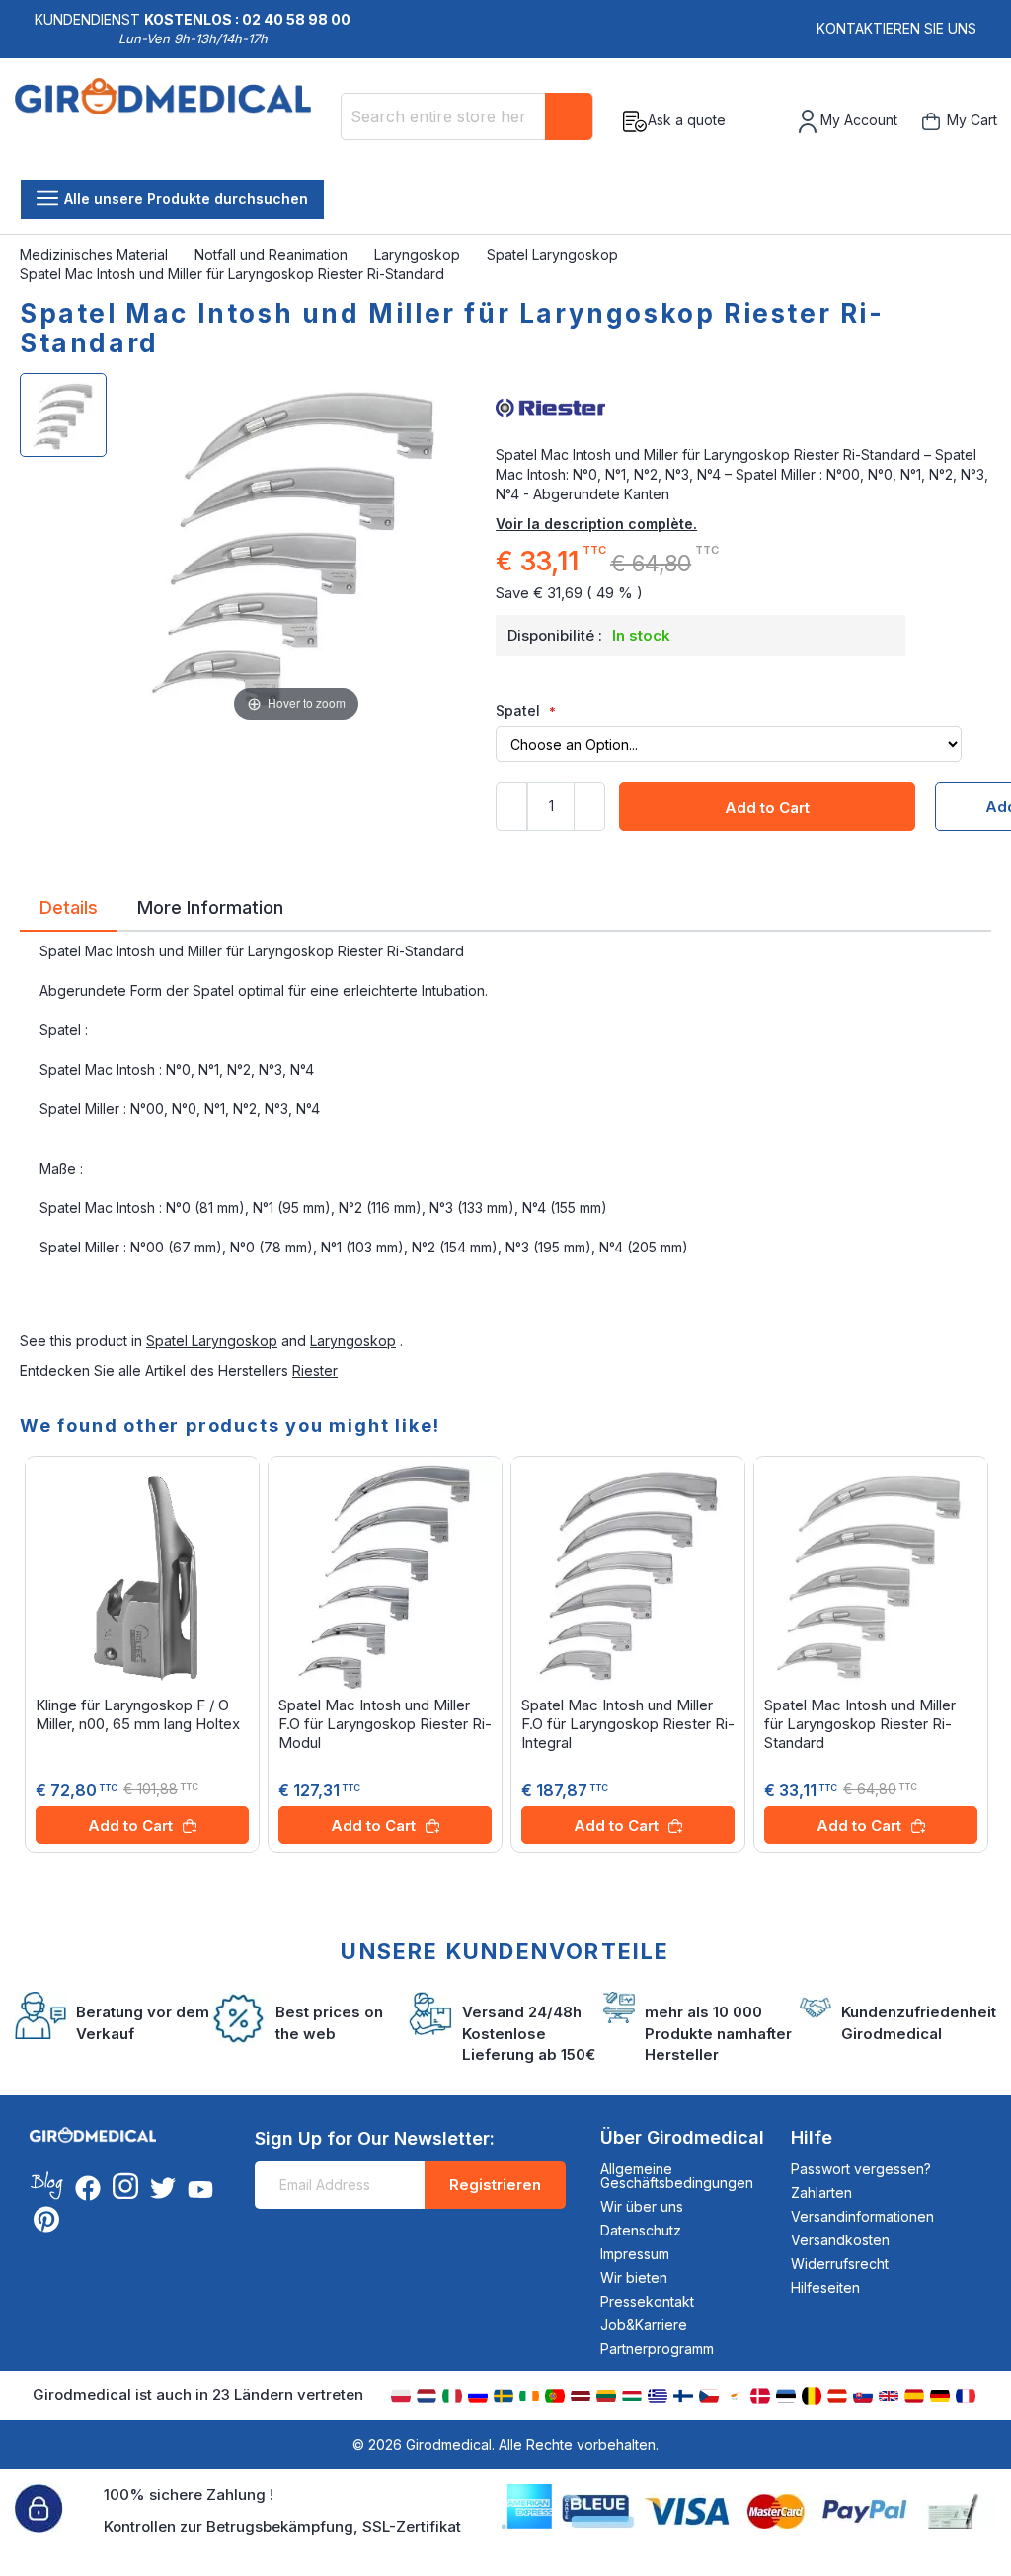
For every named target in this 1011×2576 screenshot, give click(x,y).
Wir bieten (634, 2277)
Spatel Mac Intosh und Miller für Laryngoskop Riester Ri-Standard (860, 1724)
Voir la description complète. (596, 524)
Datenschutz (641, 2230)
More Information (210, 906)
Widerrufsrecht (840, 2264)
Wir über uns (642, 2206)
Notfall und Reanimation (273, 254)
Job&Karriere (644, 2325)
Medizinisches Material (96, 254)
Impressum (635, 2254)
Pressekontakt (647, 2301)
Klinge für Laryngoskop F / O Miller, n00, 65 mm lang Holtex (138, 1714)
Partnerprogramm (657, 2349)
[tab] (69, 911)
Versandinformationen (862, 2216)
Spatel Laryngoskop (554, 254)
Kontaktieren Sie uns (896, 28)
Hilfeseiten (825, 2287)
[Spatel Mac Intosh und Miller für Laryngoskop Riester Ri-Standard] (63, 415)
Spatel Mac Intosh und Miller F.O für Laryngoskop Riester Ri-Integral (628, 1724)
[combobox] (467, 116)
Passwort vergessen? (861, 2169)
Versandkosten (840, 2240)
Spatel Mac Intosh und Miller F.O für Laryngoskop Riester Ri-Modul (385, 1724)
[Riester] (743, 406)
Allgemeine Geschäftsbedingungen (677, 2176)
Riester (315, 1370)
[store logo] (170, 121)
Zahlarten (821, 2193)
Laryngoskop (419, 254)
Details (69, 906)
